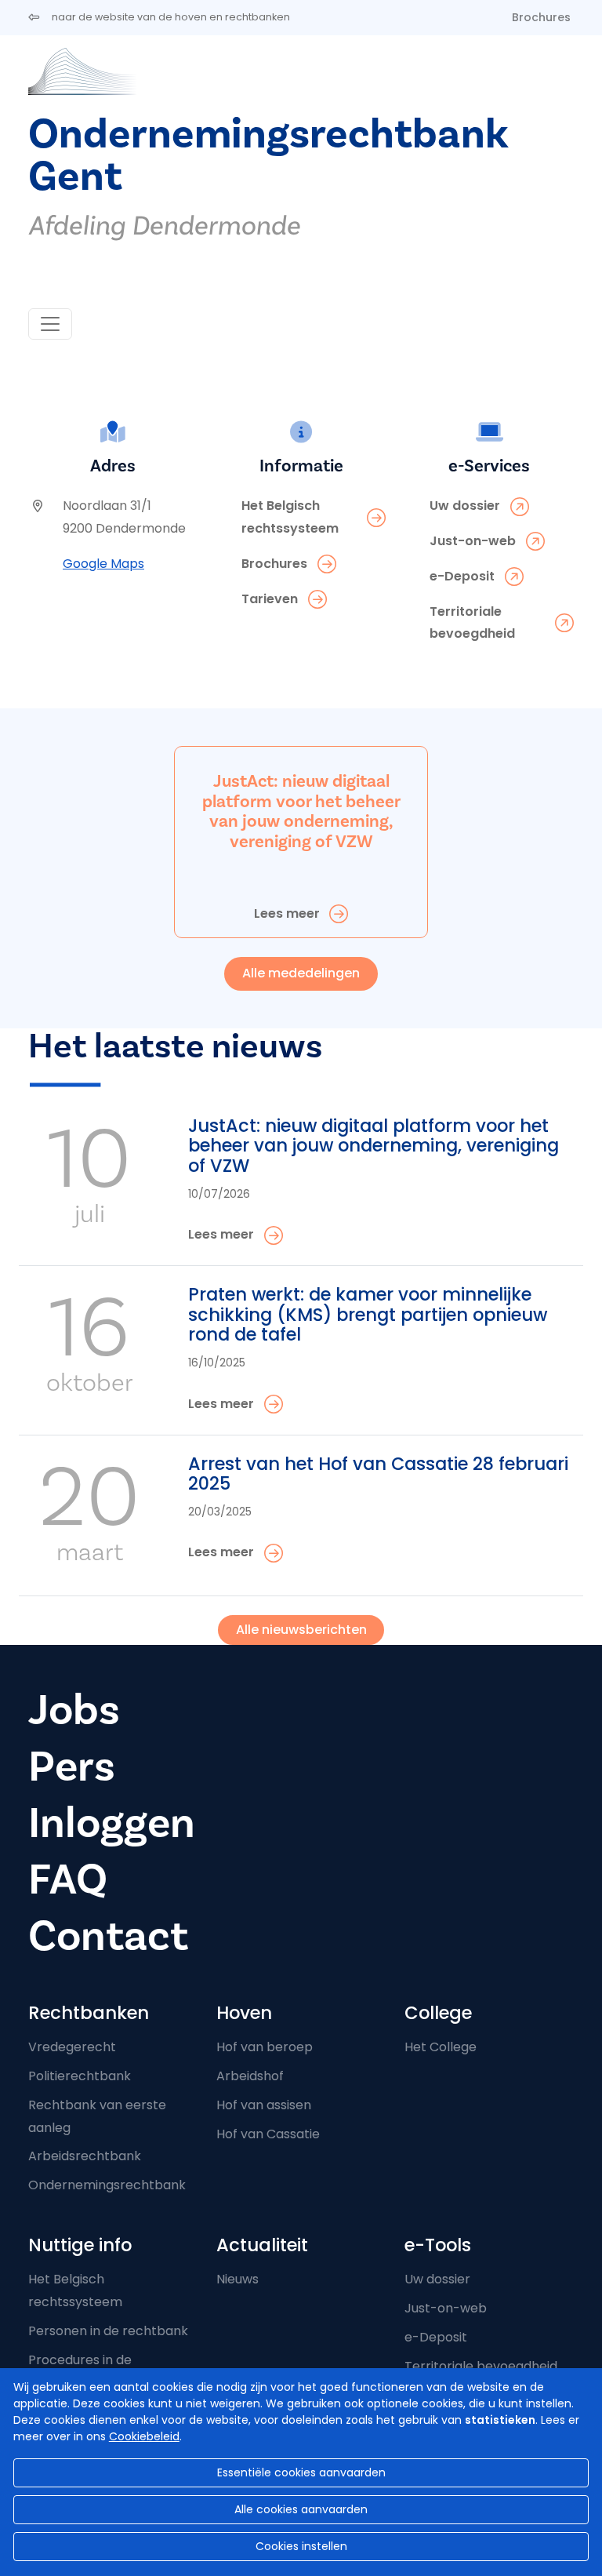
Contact (108, 1936)
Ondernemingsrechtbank (107, 2185)
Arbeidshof (250, 2076)
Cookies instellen (301, 2546)
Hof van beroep (265, 2047)
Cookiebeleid (144, 2436)
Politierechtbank (80, 2076)
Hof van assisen (264, 2105)
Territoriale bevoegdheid (481, 2366)
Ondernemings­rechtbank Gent (268, 156)
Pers (72, 1767)
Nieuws (238, 2279)
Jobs (74, 1710)
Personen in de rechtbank (108, 2331)
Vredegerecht (72, 2047)
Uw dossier (437, 2279)
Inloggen (112, 1823)
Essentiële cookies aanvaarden (301, 2472)
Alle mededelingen (301, 973)
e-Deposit (436, 2337)
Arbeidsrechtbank (85, 2156)
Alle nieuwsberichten (301, 1630)
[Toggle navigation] (50, 324)
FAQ (68, 1880)
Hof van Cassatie (268, 2134)
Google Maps (103, 564)
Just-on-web (446, 2308)
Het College (441, 2047)
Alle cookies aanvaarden (301, 2509)
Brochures (541, 17)
